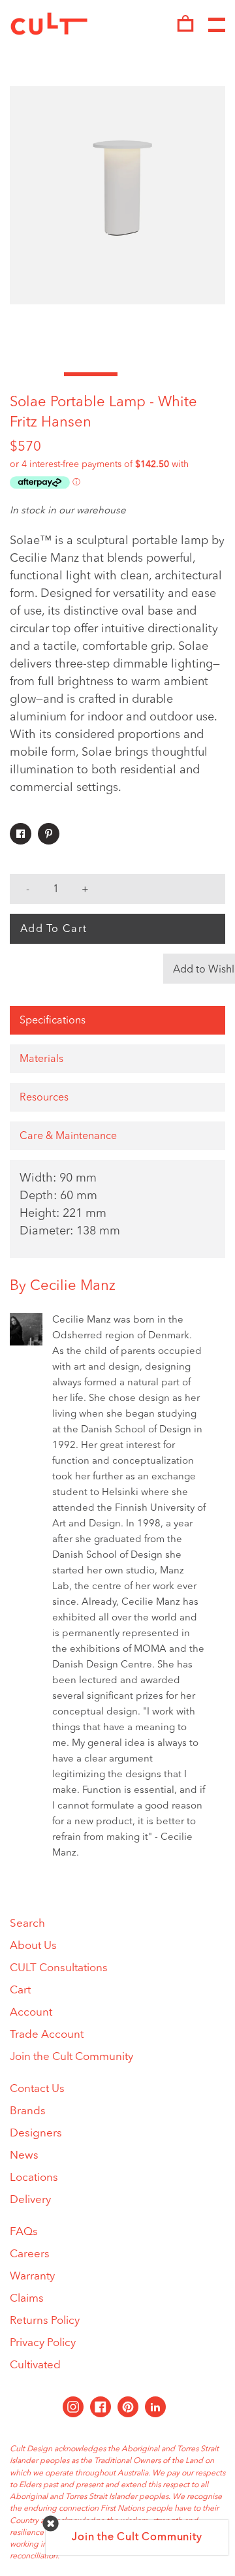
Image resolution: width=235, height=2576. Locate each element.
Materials (41, 1059)
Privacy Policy (43, 2343)
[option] (117, 195)
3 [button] (145, 374)
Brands (28, 2111)
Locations (34, 2178)
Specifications (53, 1021)
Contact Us (37, 2089)
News (24, 2156)
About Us (33, 1946)
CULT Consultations (59, 1968)
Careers (30, 2254)
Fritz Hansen (51, 423)
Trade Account (47, 2035)
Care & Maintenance (68, 1136)
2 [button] (91, 374)
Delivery (30, 2200)
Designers (36, 2133)
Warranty (32, 2277)
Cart (20, 1990)
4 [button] (199, 374)
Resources (44, 1098)
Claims (27, 2299)
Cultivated (35, 2365)
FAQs (24, 2232)
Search (27, 1924)
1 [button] (37, 374)
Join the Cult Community (71, 2057)
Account (31, 2013)
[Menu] (217, 25)
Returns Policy (45, 2321)
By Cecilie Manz (63, 1286)
